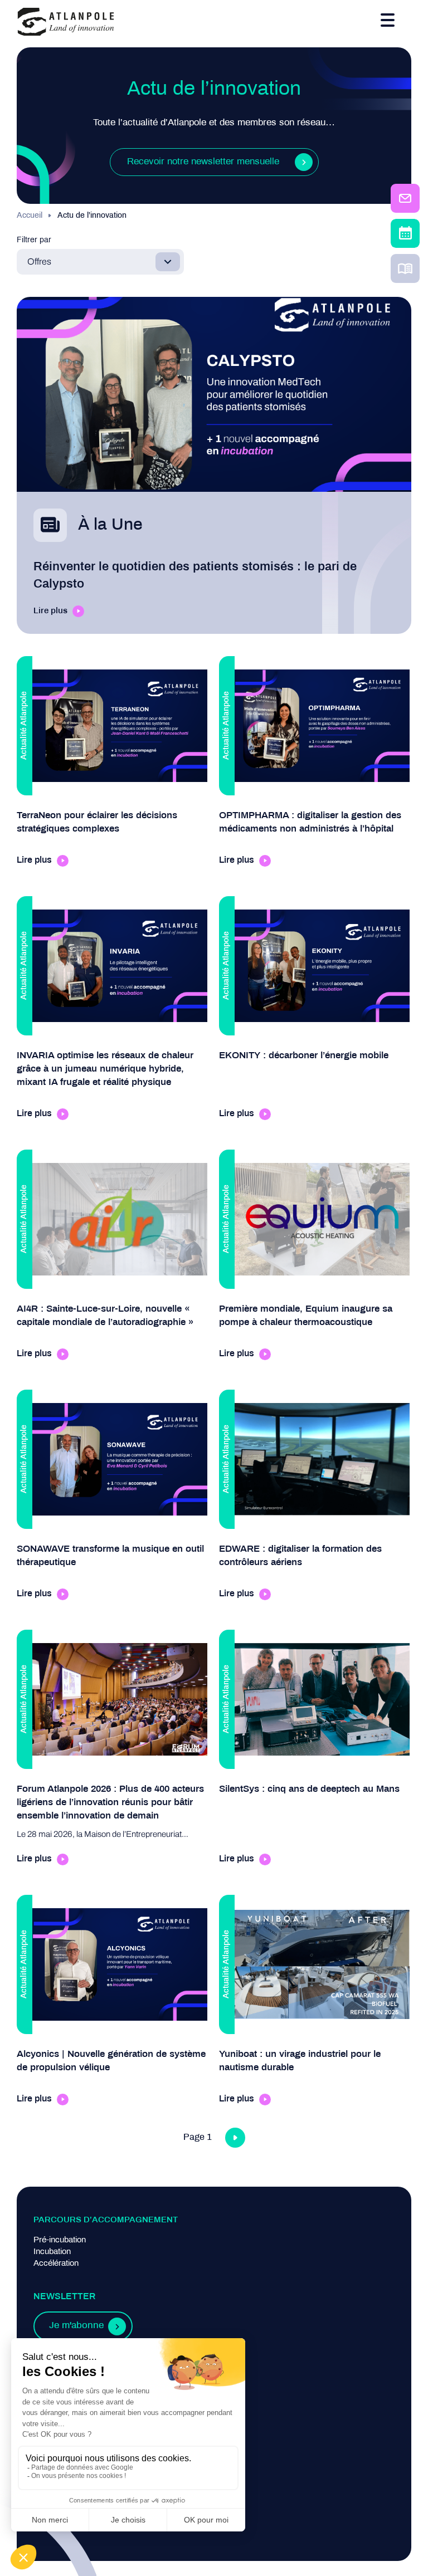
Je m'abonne (76, 2326)
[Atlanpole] (66, 23)
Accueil (30, 216)
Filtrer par (34, 240)
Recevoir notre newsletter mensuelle (203, 162)
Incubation (52, 2252)
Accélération (56, 2264)
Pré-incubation (60, 2240)
